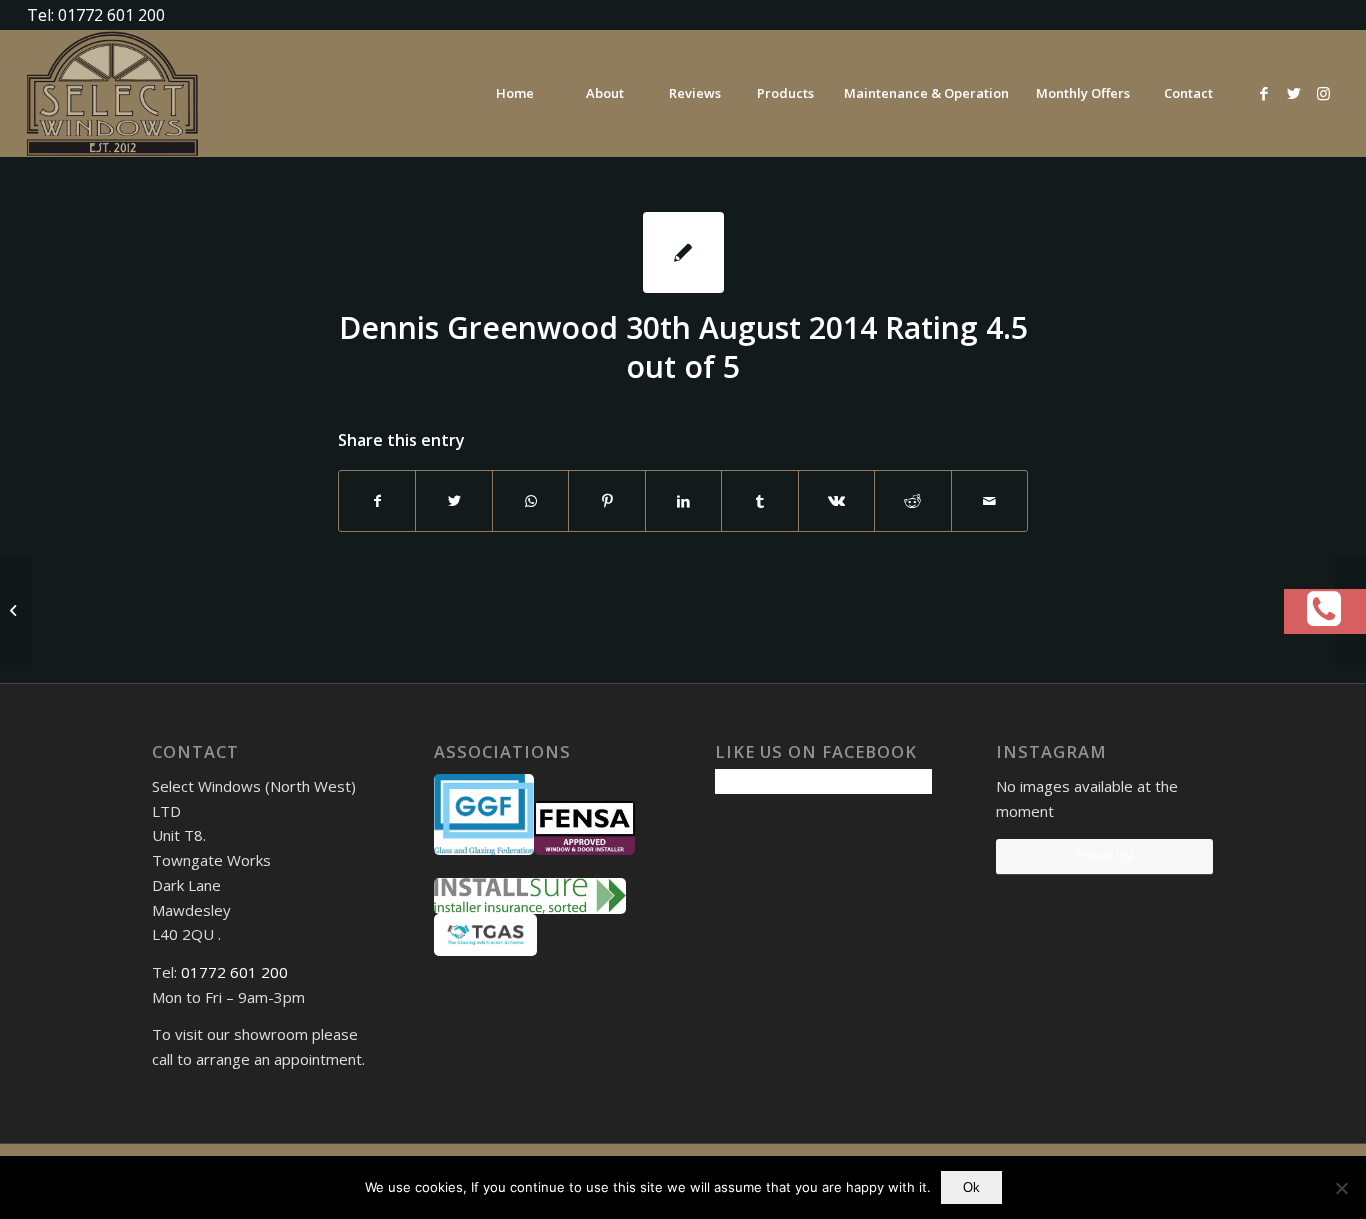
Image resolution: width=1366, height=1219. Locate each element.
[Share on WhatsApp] (530, 501)
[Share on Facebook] (377, 501)
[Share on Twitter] (453, 501)
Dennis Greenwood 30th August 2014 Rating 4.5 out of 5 (683, 347)
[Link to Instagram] (1324, 93)
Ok (971, 1187)
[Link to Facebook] (1264, 93)
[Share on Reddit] (912, 501)
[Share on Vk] (836, 501)
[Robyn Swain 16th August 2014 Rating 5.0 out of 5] (15, 610)
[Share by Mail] (990, 501)
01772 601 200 (234, 972)
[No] (1341, 1188)
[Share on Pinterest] (606, 501)
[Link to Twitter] (1294, 93)
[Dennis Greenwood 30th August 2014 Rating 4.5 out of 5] (683, 252)
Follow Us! (1105, 855)
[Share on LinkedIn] (683, 501)
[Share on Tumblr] (759, 501)
